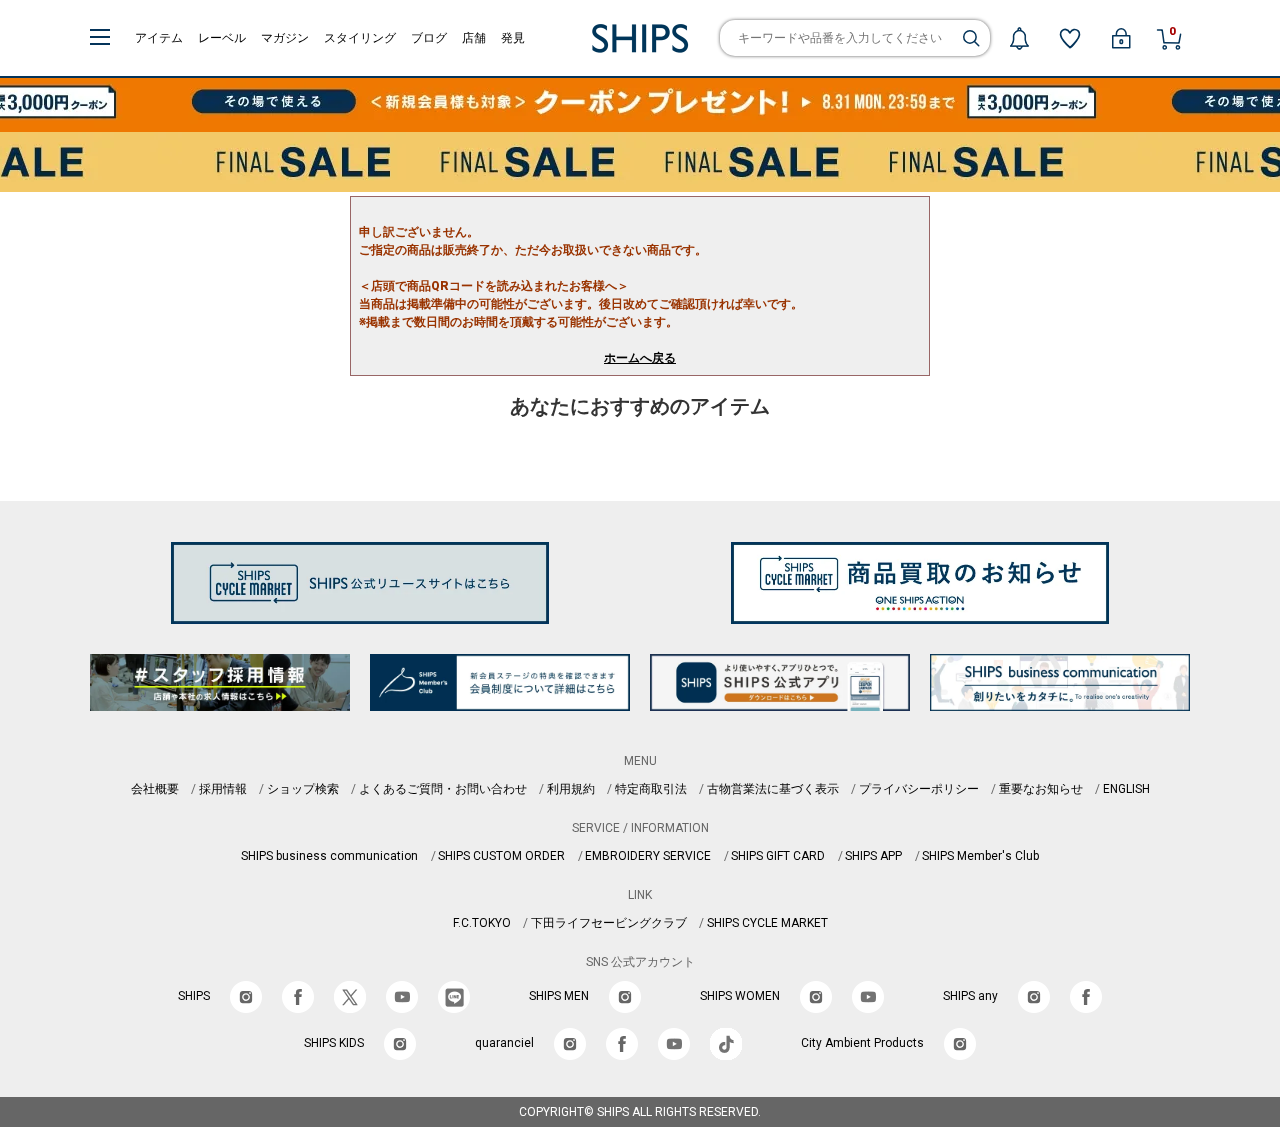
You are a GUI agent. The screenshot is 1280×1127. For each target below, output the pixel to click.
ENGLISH (1126, 789)
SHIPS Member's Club (980, 856)
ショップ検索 (303, 789)
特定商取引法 (651, 789)
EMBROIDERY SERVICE (648, 856)
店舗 (474, 38)
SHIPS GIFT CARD (778, 856)
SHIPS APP (873, 856)
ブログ (429, 38)
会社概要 (155, 789)
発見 (513, 38)
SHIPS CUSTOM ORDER (501, 856)
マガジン (285, 38)
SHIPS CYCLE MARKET (767, 923)
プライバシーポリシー (919, 789)
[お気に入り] (1070, 38)
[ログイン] (1121, 38)
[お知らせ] (1019, 38)
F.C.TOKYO (482, 923)
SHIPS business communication (329, 856)
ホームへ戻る (640, 358)
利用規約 (571, 789)
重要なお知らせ (1041, 789)
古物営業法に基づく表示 (773, 789)
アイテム (159, 38)
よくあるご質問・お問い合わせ (443, 789)
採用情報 (223, 789)
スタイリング (360, 38)
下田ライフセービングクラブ (609, 923)
